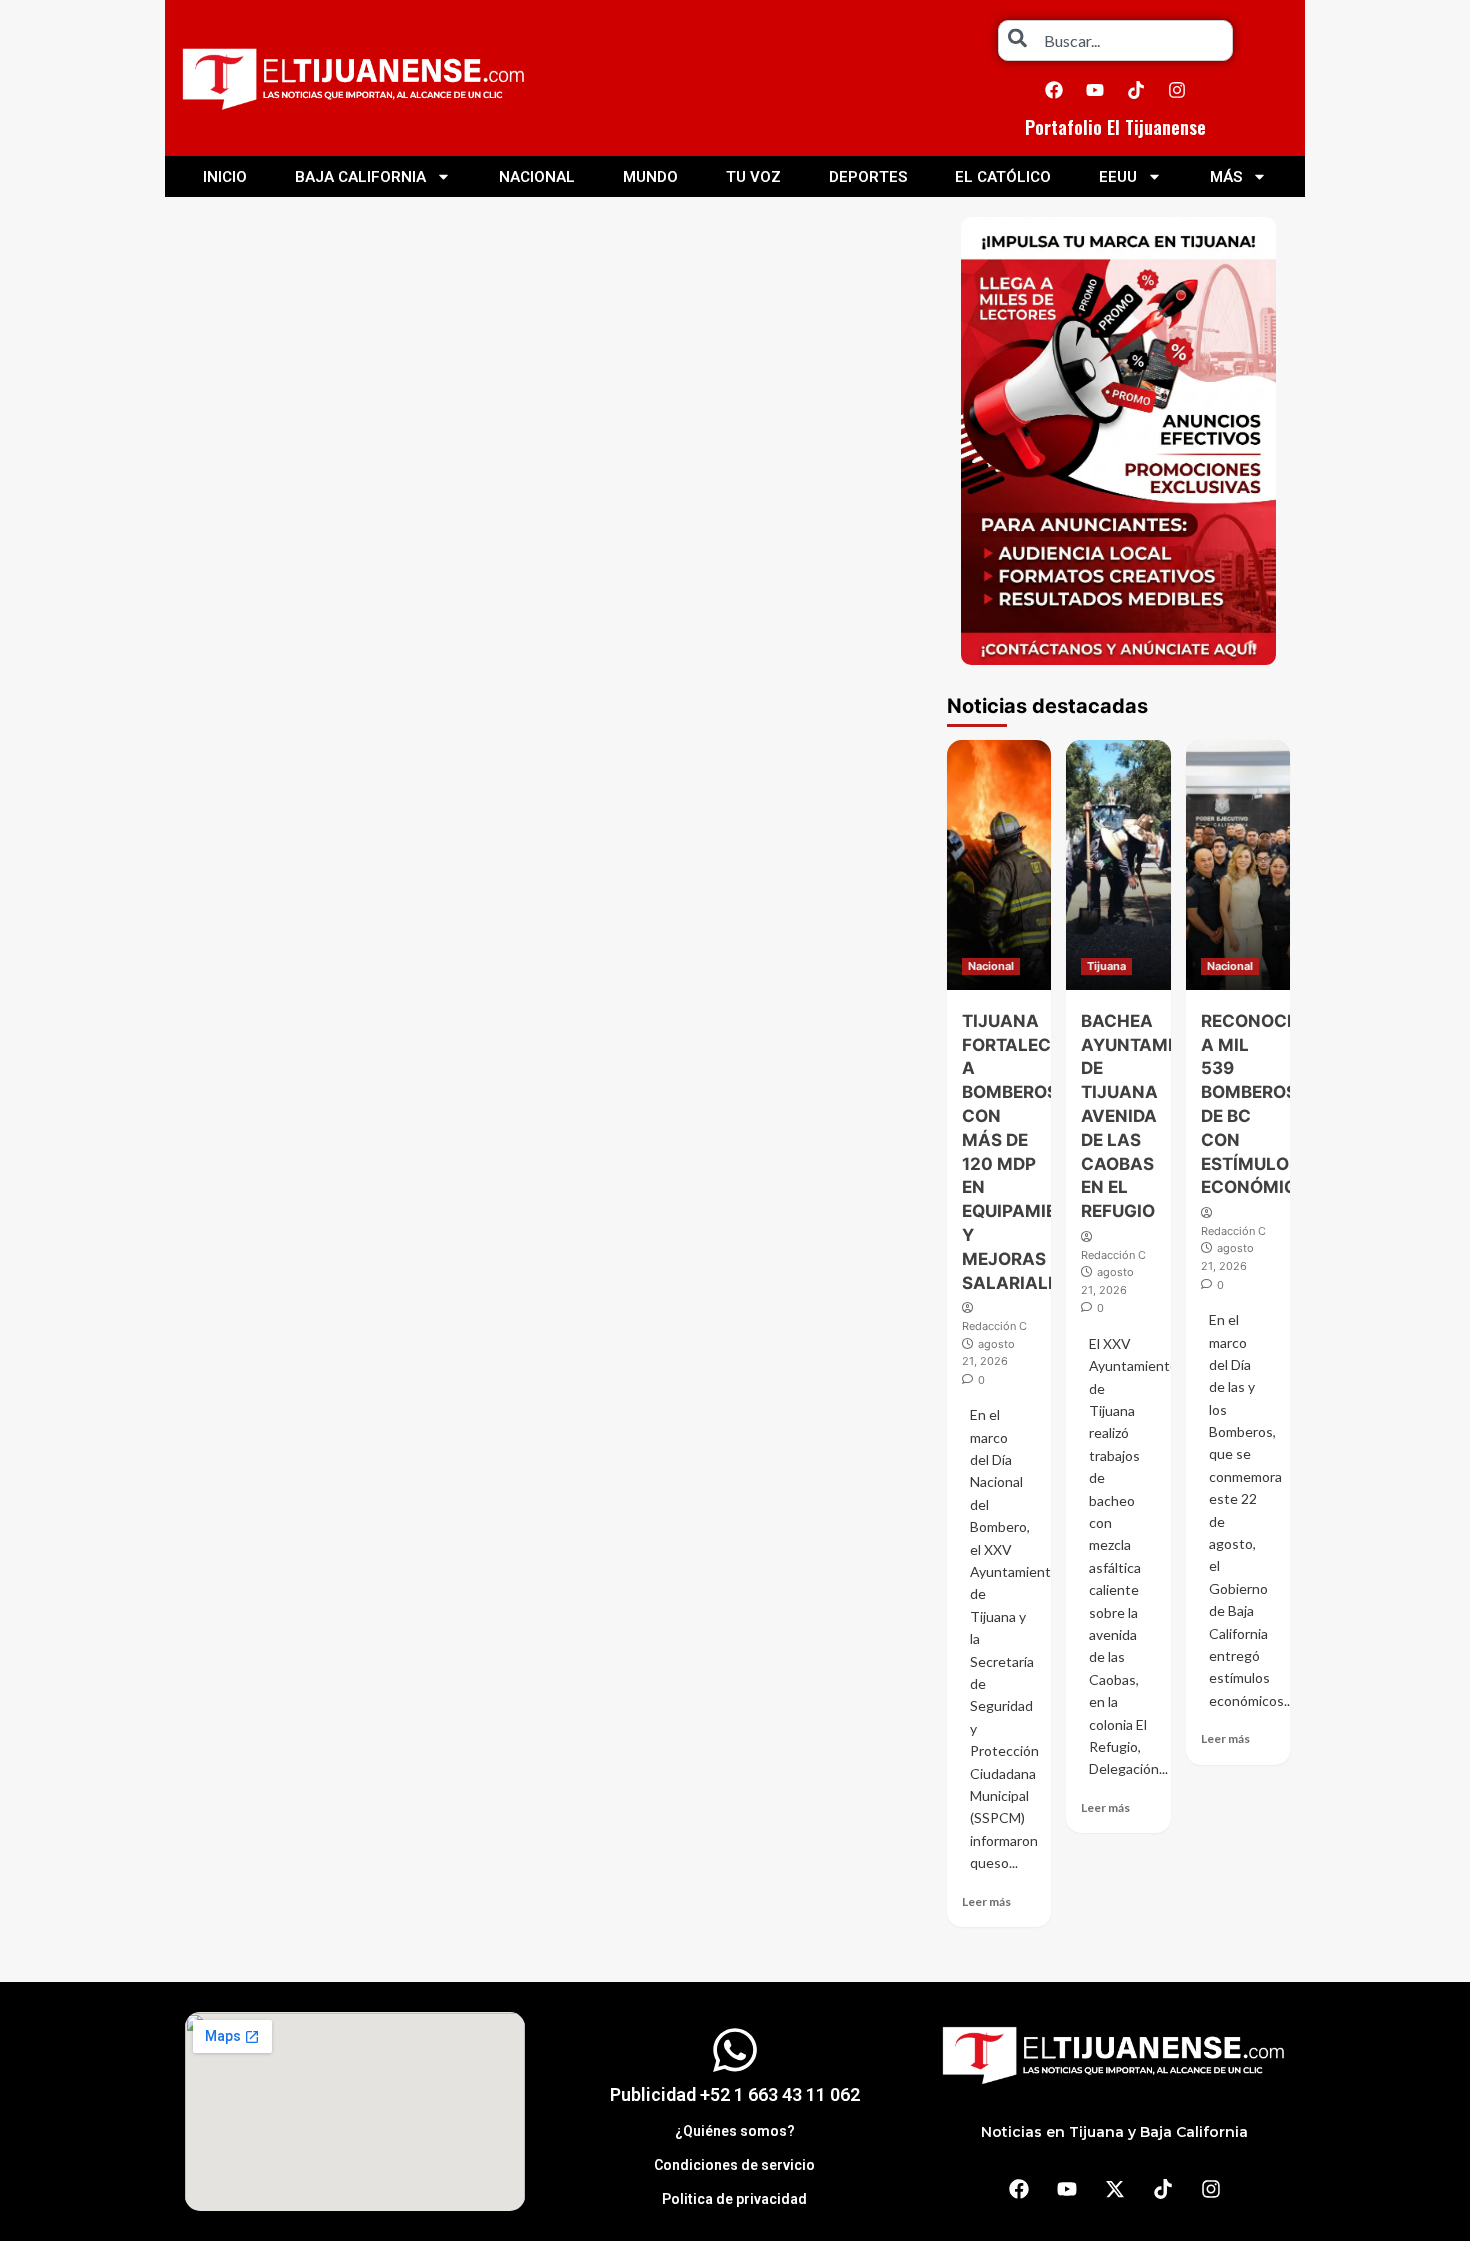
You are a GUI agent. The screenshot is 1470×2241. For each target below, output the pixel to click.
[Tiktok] (1136, 90)
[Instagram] (1177, 90)
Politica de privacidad (734, 2199)
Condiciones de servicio (734, 2165)
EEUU (1118, 177)
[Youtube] (1095, 90)
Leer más (986, 1901)
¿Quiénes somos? (735, 2131)
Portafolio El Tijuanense (1115, 127)
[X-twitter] (1115, 2189)
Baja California (360, 177)
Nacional (537, 177)
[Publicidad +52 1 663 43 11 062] (735, 2050)
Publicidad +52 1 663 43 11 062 (735, 2094)
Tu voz (753, 177)
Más (1226, 177)
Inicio (225, 177)
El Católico (1003, 177)
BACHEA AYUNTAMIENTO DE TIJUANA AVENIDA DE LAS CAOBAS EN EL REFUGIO (1150, 1116)
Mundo (650, 177)
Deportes (868, 177)
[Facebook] (1054, 90)
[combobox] (1115, 40)
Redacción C (994, 1326)
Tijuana (1106, 966)
